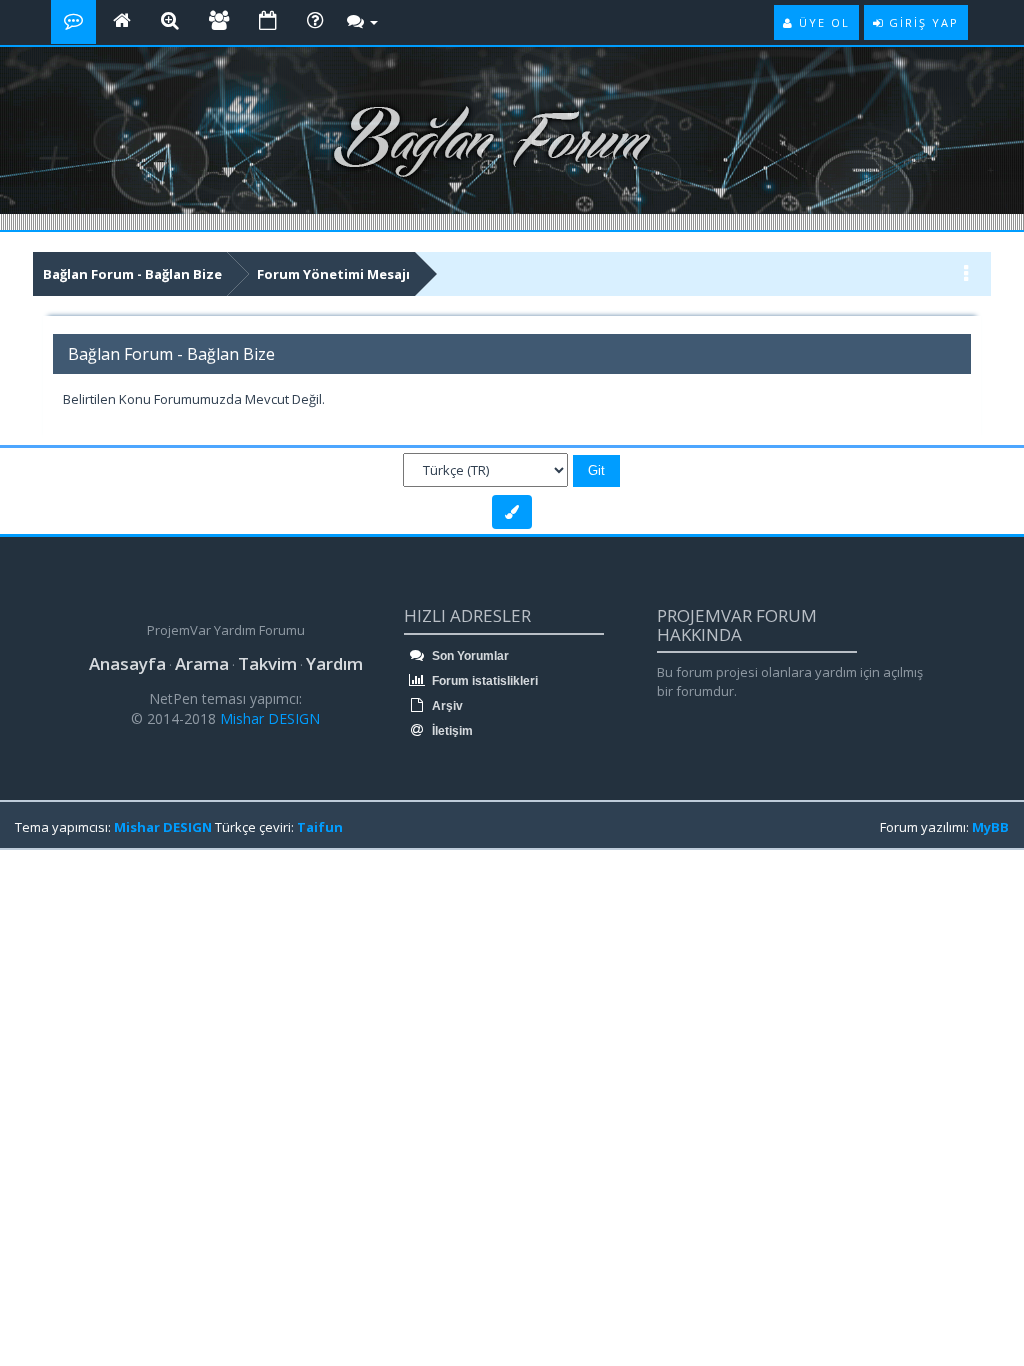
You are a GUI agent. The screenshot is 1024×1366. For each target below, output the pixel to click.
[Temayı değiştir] (512, 512)
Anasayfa (127, 663)
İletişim (451, 731)
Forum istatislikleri (483, 681)
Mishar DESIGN (268, 718)
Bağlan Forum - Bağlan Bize (132, 274)
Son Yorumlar (469, 656)
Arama (202, 663)
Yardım (334, 663)
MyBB (990, 827)
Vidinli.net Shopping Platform (61, 882)
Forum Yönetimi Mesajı (333, 274)
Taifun (320, 827)
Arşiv (446, 706)
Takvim (267, 663)
